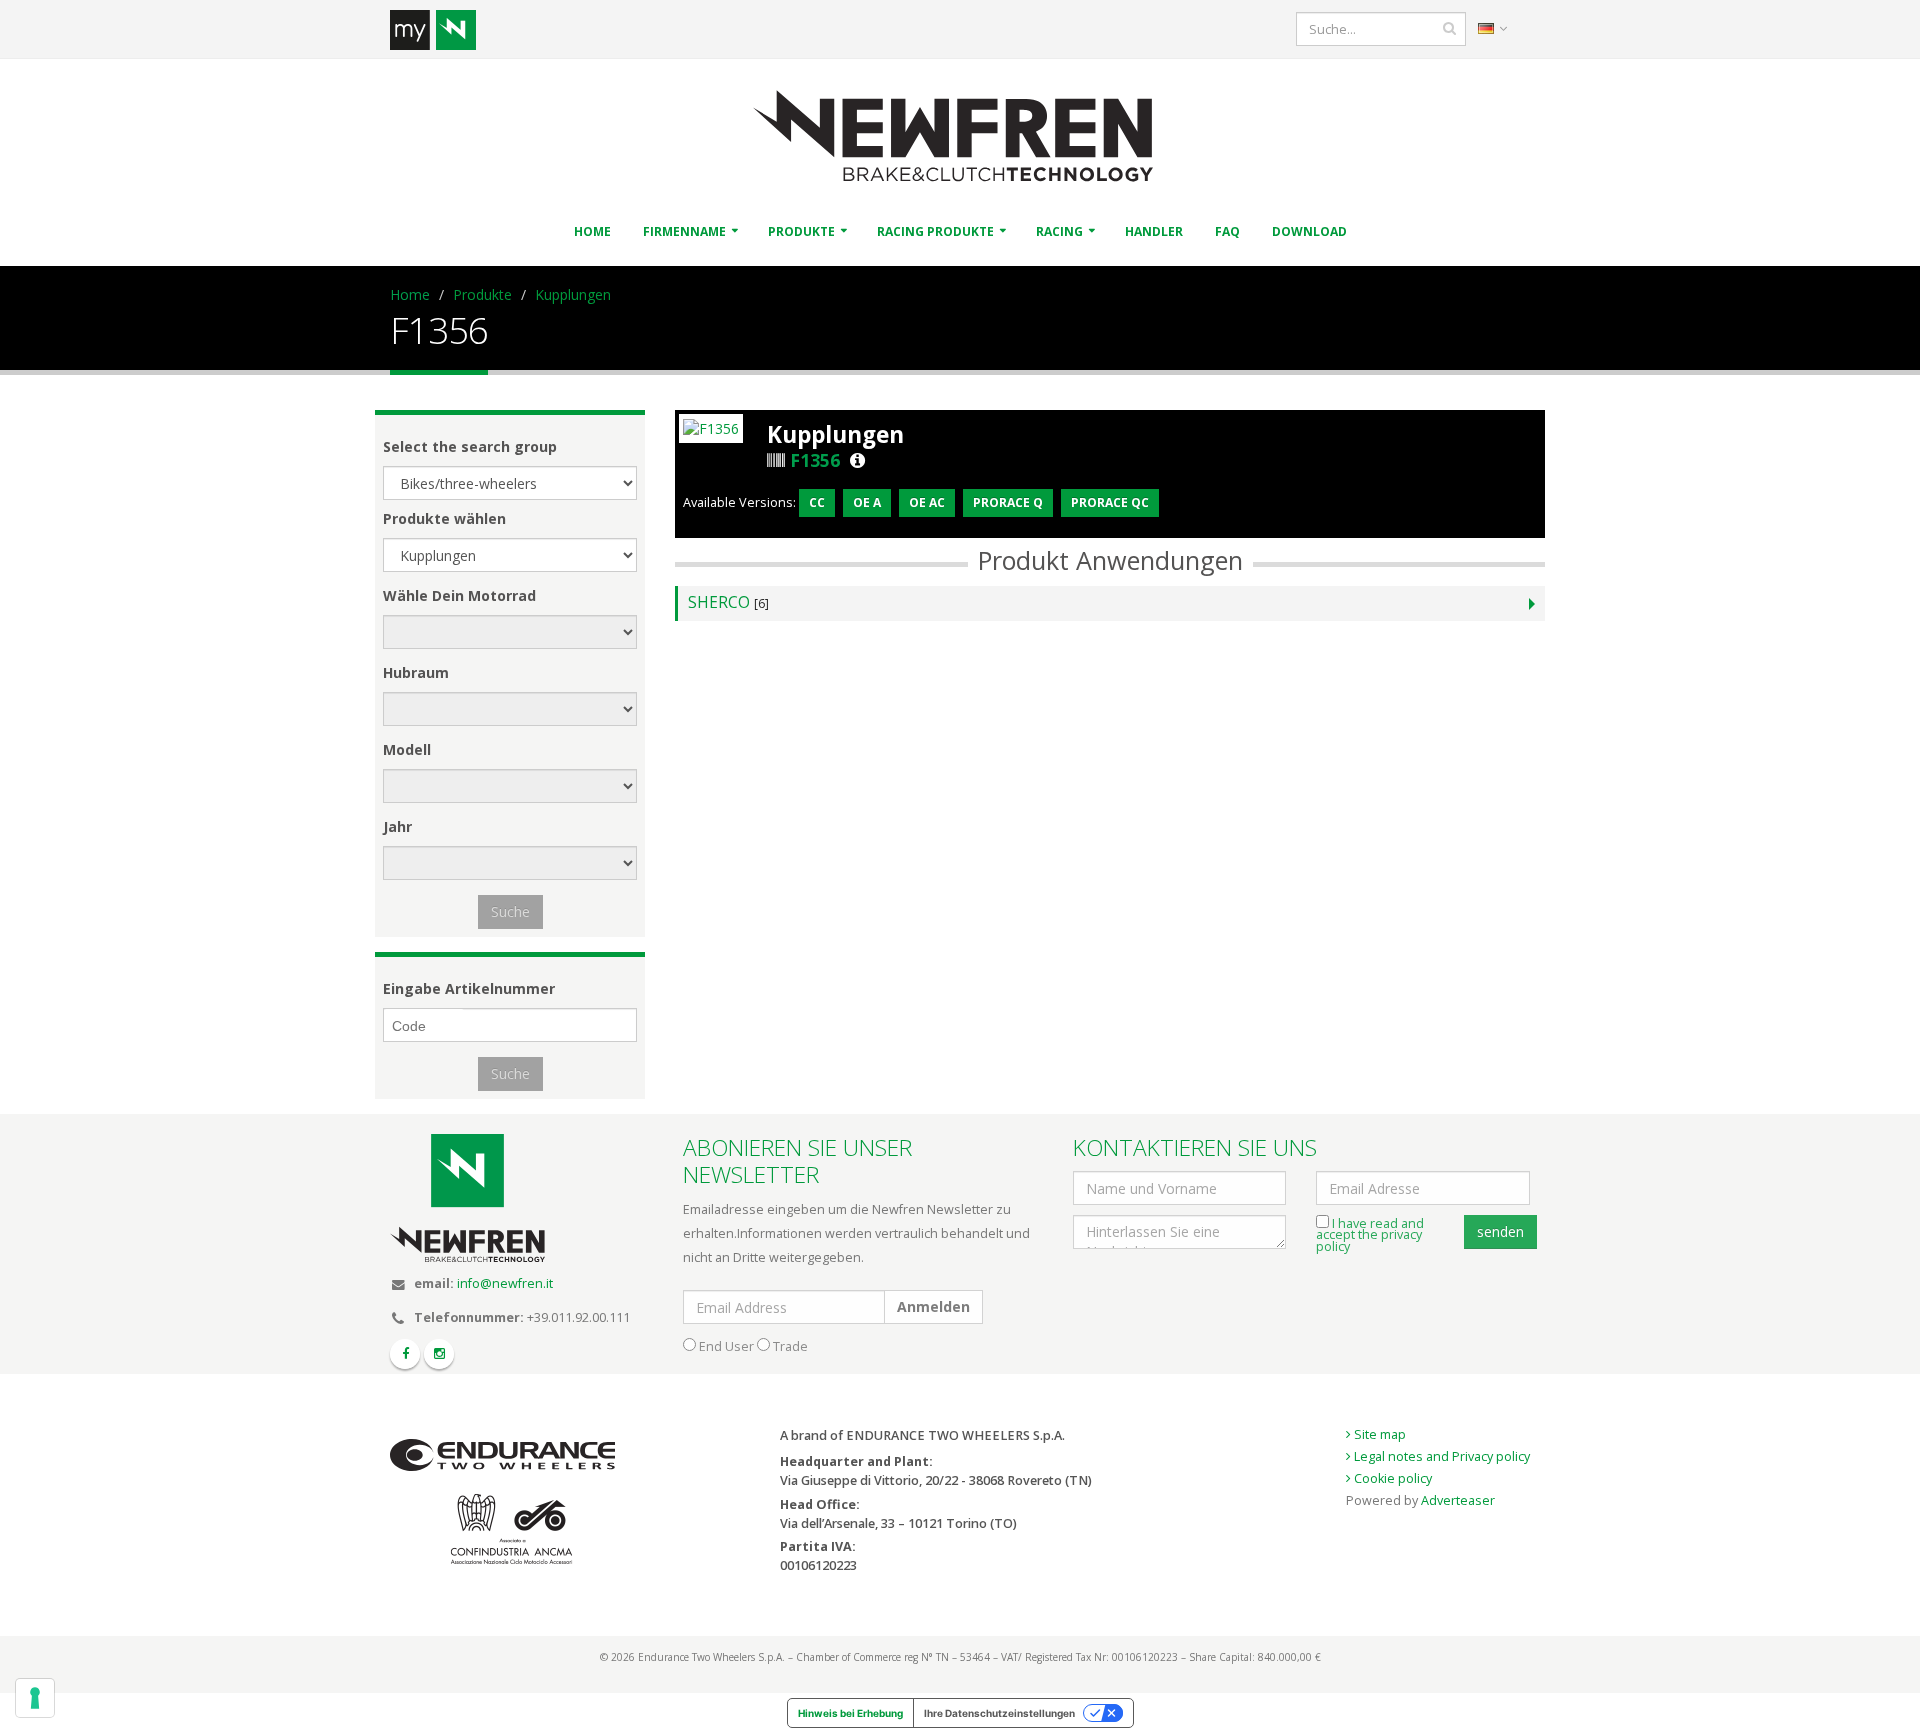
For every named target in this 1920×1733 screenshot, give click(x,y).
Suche (510, 911)
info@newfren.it (505, 1283)
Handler (1154, 231)
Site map (1378, 1434)
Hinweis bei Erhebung (850, 1713)
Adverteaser (1458, 1500)
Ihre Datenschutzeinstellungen (999, 1713)
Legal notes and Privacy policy (1440, 1456)
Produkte (801, 231)
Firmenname (684, 231)
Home (592, 231)
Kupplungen (573, 294)
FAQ (1227, 231)
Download (1309, 231)
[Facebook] (405, 1354)
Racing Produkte (935, 231)
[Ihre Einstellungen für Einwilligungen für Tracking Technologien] (35, 1698)
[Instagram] (439, 1354)
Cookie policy (1391, 1478)
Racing (1059, 231)
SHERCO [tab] (728, 602)
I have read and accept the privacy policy (1370, 1235)
